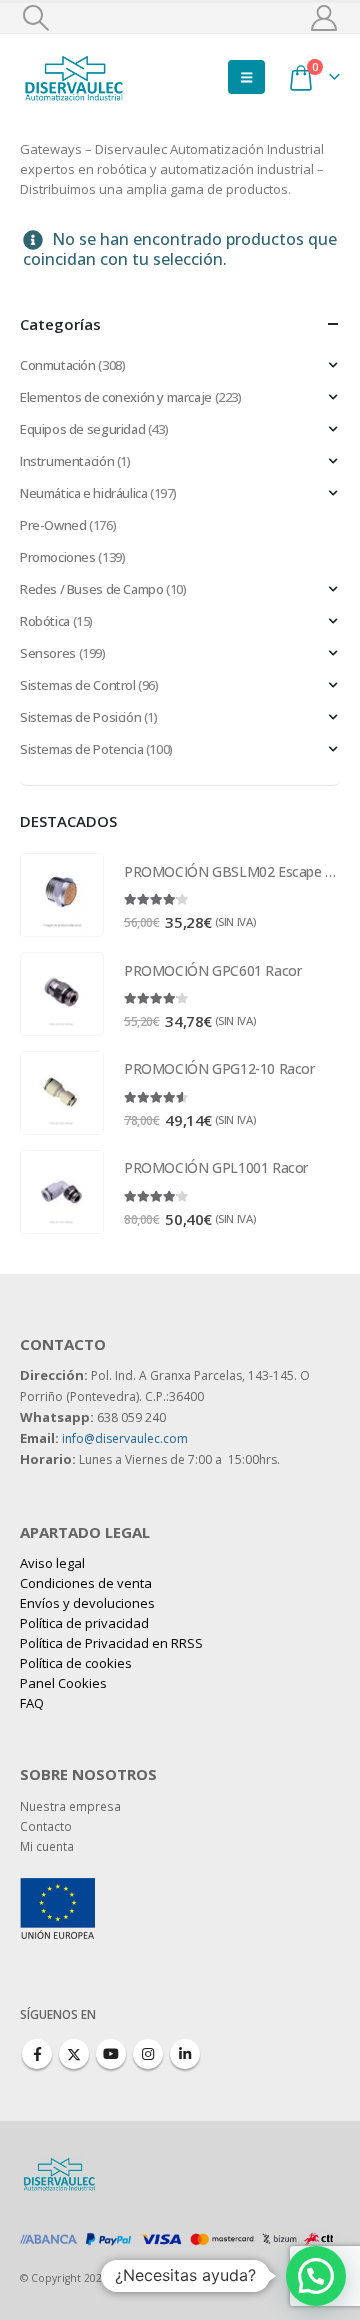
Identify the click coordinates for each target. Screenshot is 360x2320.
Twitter (74, 2054)
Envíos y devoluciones (87, 1603)
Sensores (48, 653)
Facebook (37, 2054)
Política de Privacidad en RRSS (111, 1643)
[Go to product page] (62, 895)
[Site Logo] (75, 76)
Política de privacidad (84, 1623)
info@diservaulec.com (125, 1438)
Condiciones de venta (86, 1583)
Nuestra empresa (70, 1806)
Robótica (45, 621)
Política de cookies (76, 1663)
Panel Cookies (63, 1683)
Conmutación (58, 365)
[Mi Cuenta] (324, 18)
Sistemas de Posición (80, 717)
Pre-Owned (53, 525)
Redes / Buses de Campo (91, 589)
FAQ (32, 1703)
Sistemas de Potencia (81, 749)
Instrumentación (67, 461)
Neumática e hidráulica (83, 493)
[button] (35, 18)
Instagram (148, 2054)
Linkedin (185, 2054)
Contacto (46, 1826)
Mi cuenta (47, 1846)
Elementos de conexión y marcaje (116, 397)
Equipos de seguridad (82, 429)
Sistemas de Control (78, 685)
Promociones (58, 557)
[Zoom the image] (57, 1888)
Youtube (111, 2054)
